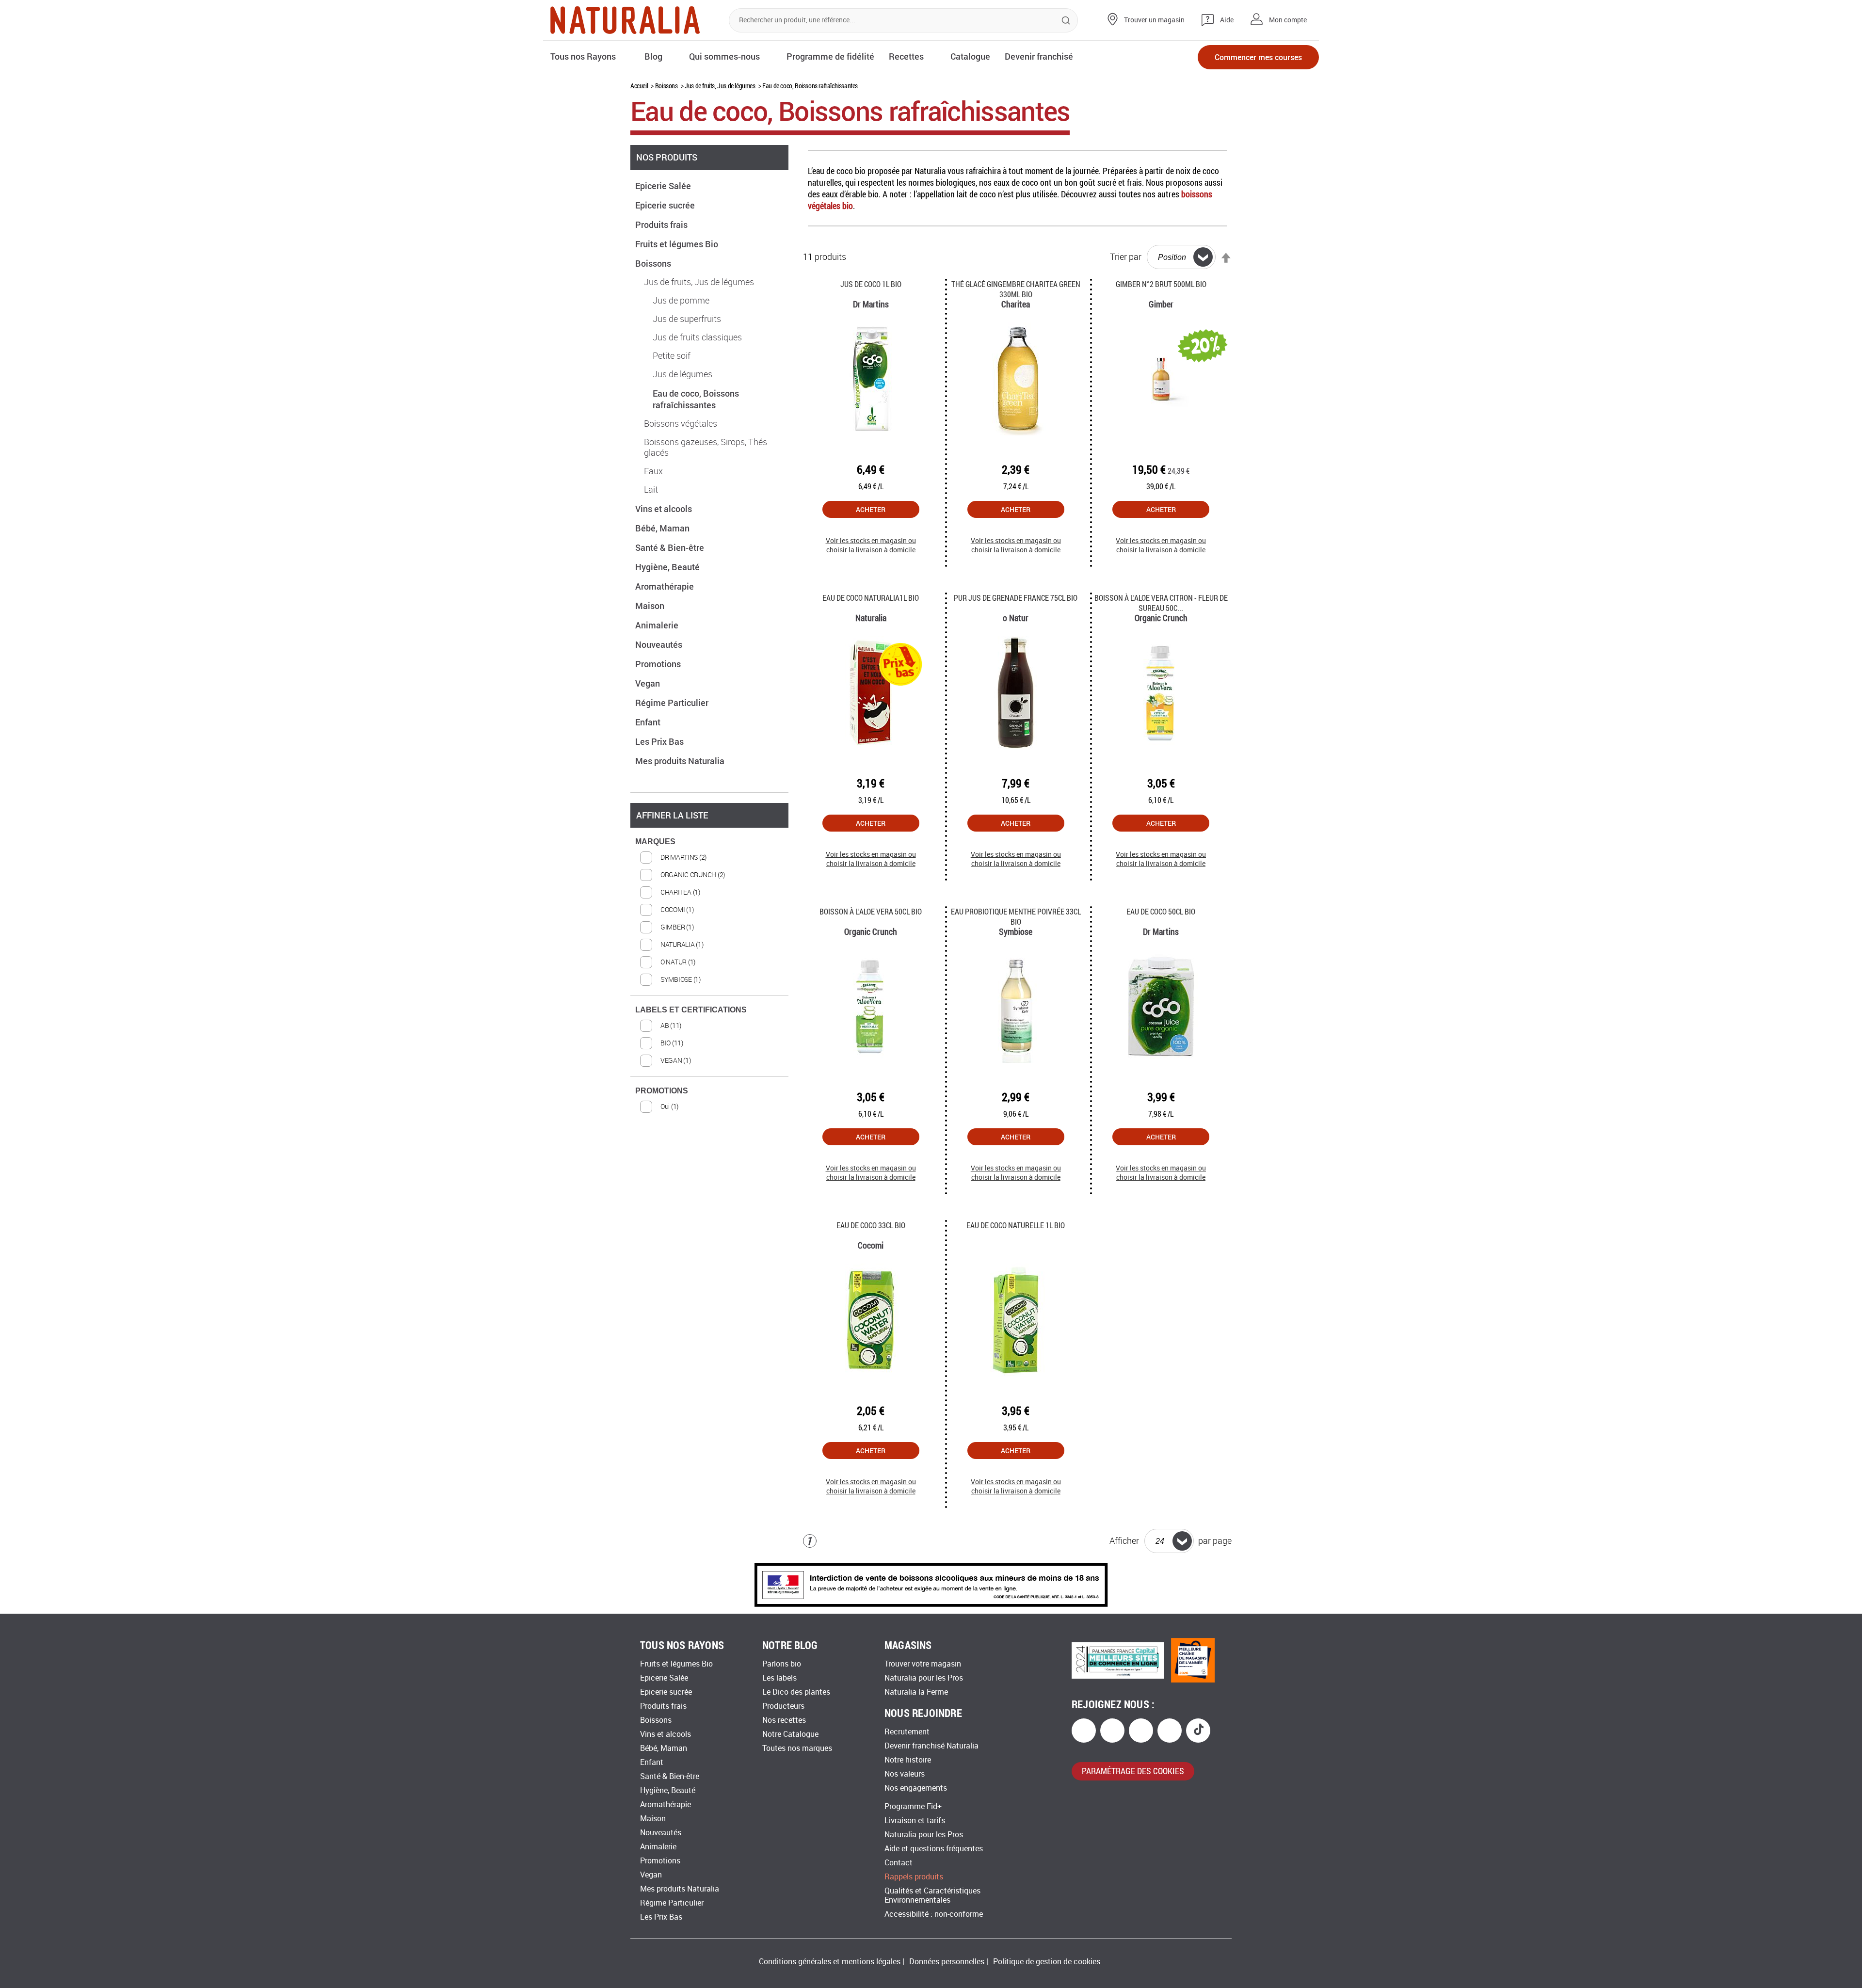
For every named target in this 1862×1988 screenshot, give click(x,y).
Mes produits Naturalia (681, 761)
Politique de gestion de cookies (1047, 1962)
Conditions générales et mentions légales (830, 1962)
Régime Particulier (673, 703)
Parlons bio (782, 1664)
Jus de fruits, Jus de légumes (720, 86)
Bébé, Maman (663, 528)
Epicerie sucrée (666, 205)
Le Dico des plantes (796, 1692)
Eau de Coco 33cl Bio (871, 1225)
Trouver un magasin (1154, 20)
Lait (651, 490)
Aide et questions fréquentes (934, 1849)
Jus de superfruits (687, 319)
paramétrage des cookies (1133, 1771)
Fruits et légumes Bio (678, 244)
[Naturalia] (625, 20)
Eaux (653, 471)
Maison (651, 606)
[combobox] (903, 20)
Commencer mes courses (1258, 57)
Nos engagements (916, 1788)
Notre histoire (908, 1760)
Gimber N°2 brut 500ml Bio (1161, 284)
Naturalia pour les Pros (924, 1678)
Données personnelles (947, 1962)
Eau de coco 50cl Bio (1161, 911)
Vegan (649, 683)
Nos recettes (784, 1720)
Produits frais (662, 224)
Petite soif (672, 356)
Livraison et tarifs (915, 1820)
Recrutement (907, 1732)
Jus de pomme (681, 301)
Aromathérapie (666, 586)
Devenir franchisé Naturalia (931, 1746)
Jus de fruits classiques (697, 337)
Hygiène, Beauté (668, 567)
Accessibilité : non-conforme (934, 1914)
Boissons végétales (681, 424)
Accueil (639, 86)
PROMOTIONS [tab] (662, 1091)
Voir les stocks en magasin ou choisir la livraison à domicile (871, 545)
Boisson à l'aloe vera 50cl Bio (871, 911)
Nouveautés (660, 644)
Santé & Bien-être (671, 547)
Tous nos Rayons (583, 56)
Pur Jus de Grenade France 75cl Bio (1016, 598)
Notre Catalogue (790, 1734)
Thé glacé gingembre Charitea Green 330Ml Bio (1016, 289)
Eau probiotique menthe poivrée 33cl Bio (1016, 916)
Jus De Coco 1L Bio (871, 284)
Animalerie (658, 625)
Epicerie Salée (664, 186)
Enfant (649, 722)
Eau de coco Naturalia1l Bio (871, 598)
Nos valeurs (905, 1774)
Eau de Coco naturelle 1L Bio (1016, 1225)
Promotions (659, 664)
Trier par (1126, 257)
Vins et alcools (665, 509)
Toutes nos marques (797, 1748)
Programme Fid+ (913, 1806)
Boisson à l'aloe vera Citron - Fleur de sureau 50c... (1161, 603)
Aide (1227, 20)
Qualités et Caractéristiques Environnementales (932, 1895)
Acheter (871, 509)
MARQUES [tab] (655, 842)
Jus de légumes (682, 374)
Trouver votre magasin (923, 1664)
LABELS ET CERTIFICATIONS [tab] (691, 1010)
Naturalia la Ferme (916, 1692)
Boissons (666, 86)
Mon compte (1288, 20)
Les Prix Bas (660, 741)
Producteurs (783, 1706)
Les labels (779, 1678)
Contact (899, 1863)
